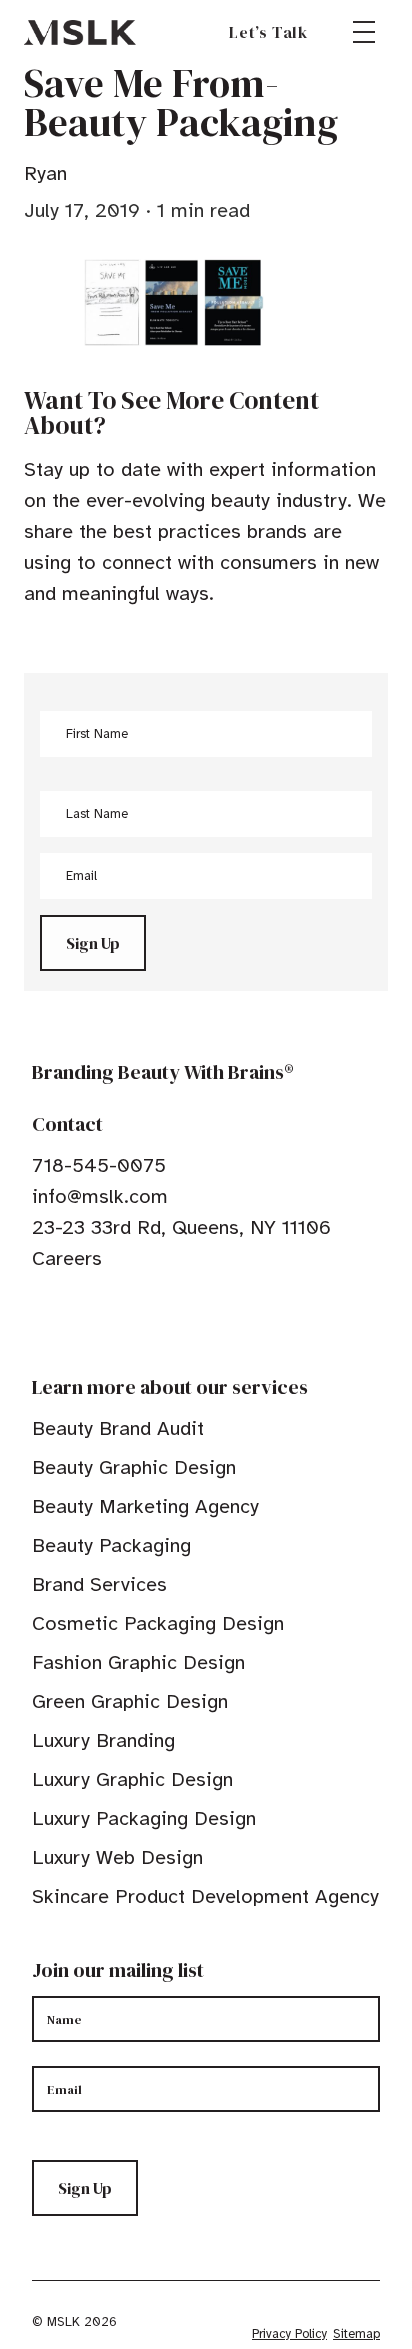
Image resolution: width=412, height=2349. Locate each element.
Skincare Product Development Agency (205, 1896)
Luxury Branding (103, 1740)
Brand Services (99, 1584)
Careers (67, 1258)
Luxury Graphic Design (132, 1779)
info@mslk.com (100, 1196)
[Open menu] (364, 32)
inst (134, 1320)
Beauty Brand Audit (118, 1428)
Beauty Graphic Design (134, 1467)
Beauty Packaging (111, 1545)
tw (72, 1320)
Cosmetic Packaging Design (158, 1623)
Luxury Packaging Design (144, 1818)
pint (103, 1320)
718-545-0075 (99, 1165)
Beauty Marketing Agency (145, 1506)
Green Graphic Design (130, 1701)
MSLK (80, 32)
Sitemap (356, 2334)
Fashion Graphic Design (138, 1662)
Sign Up (93, 943)
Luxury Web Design (117, 1857)
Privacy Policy (289, 2334)
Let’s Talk (268, 32)
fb (41, 1320)
